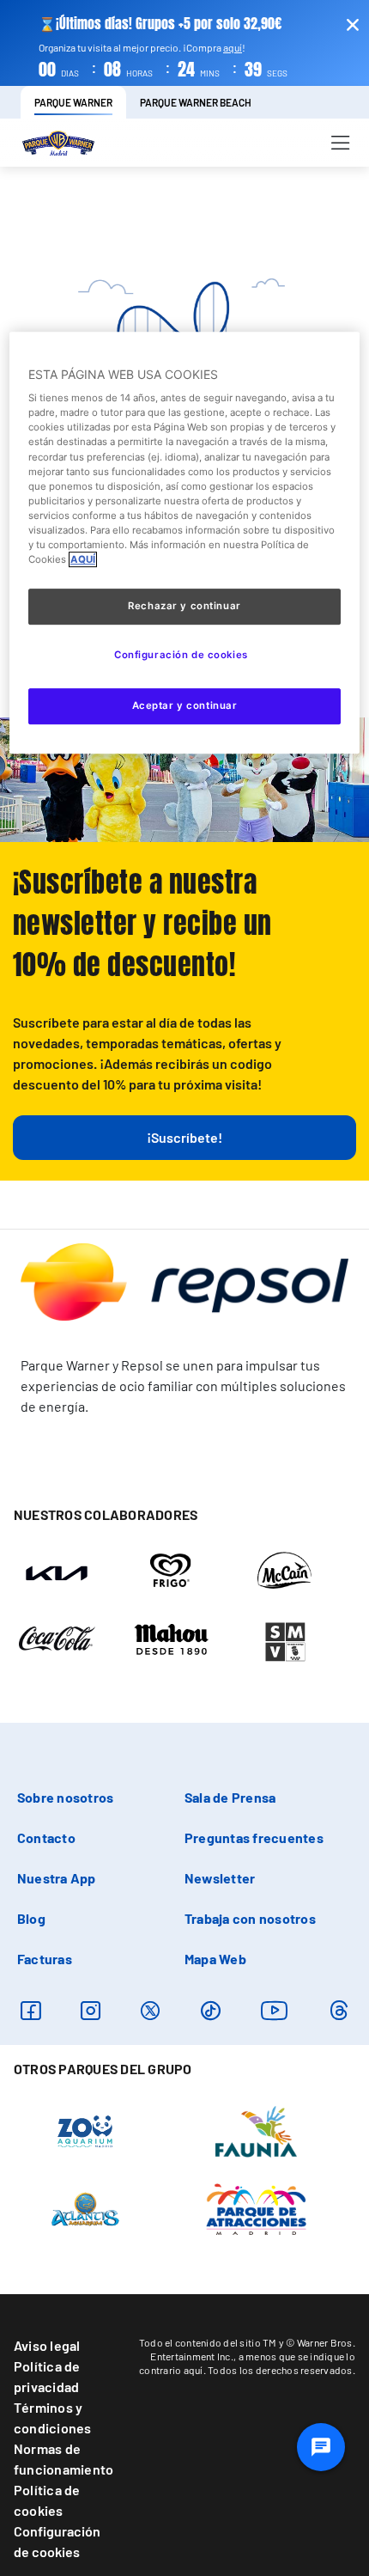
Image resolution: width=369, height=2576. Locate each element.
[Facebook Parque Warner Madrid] (30, 2010)
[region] (185, 543)
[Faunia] (256, 2130)
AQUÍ (83, 559)
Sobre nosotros (65, 1797)
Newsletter (220, 1878)
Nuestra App (57, 1878)
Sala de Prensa (230, 1797)
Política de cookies (47, 2500)
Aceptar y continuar (185, 705)
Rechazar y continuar (184, 606)
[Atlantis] (85, 2207)
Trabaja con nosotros (250, 1918)
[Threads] (339, 2010)
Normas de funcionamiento (64, 2459)
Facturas (45, 1959)
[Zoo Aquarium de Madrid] (85, 2130)
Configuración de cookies (57, 2541)
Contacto (46, 1837)
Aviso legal (47, 2345)
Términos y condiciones (53, 2417)
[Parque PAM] (256, 2207)
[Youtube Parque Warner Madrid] (275, 2010)
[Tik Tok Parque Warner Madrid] (211, 2010)
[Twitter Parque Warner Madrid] (150, 2010)
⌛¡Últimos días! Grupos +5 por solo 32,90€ (160, 24)
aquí (233, 47)
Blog (31, 1918)
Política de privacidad (47, 2376)
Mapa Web (215, 1959)
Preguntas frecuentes (254, 1837)
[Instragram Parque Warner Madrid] (91, 2010)
